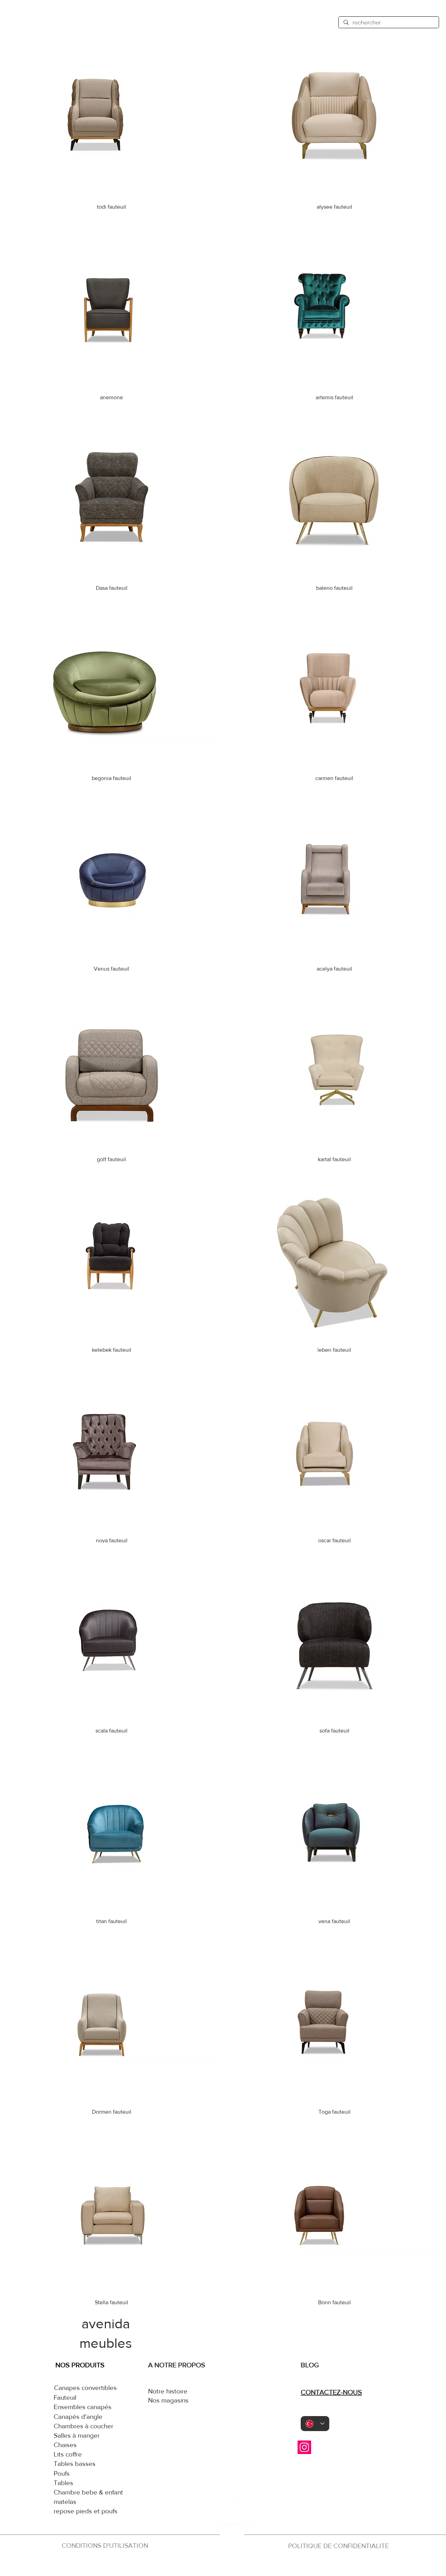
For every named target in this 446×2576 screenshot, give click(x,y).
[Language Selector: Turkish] (315, 2424)
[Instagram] (304, 2447)
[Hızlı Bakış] (112, 117)
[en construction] (231, 2565)
